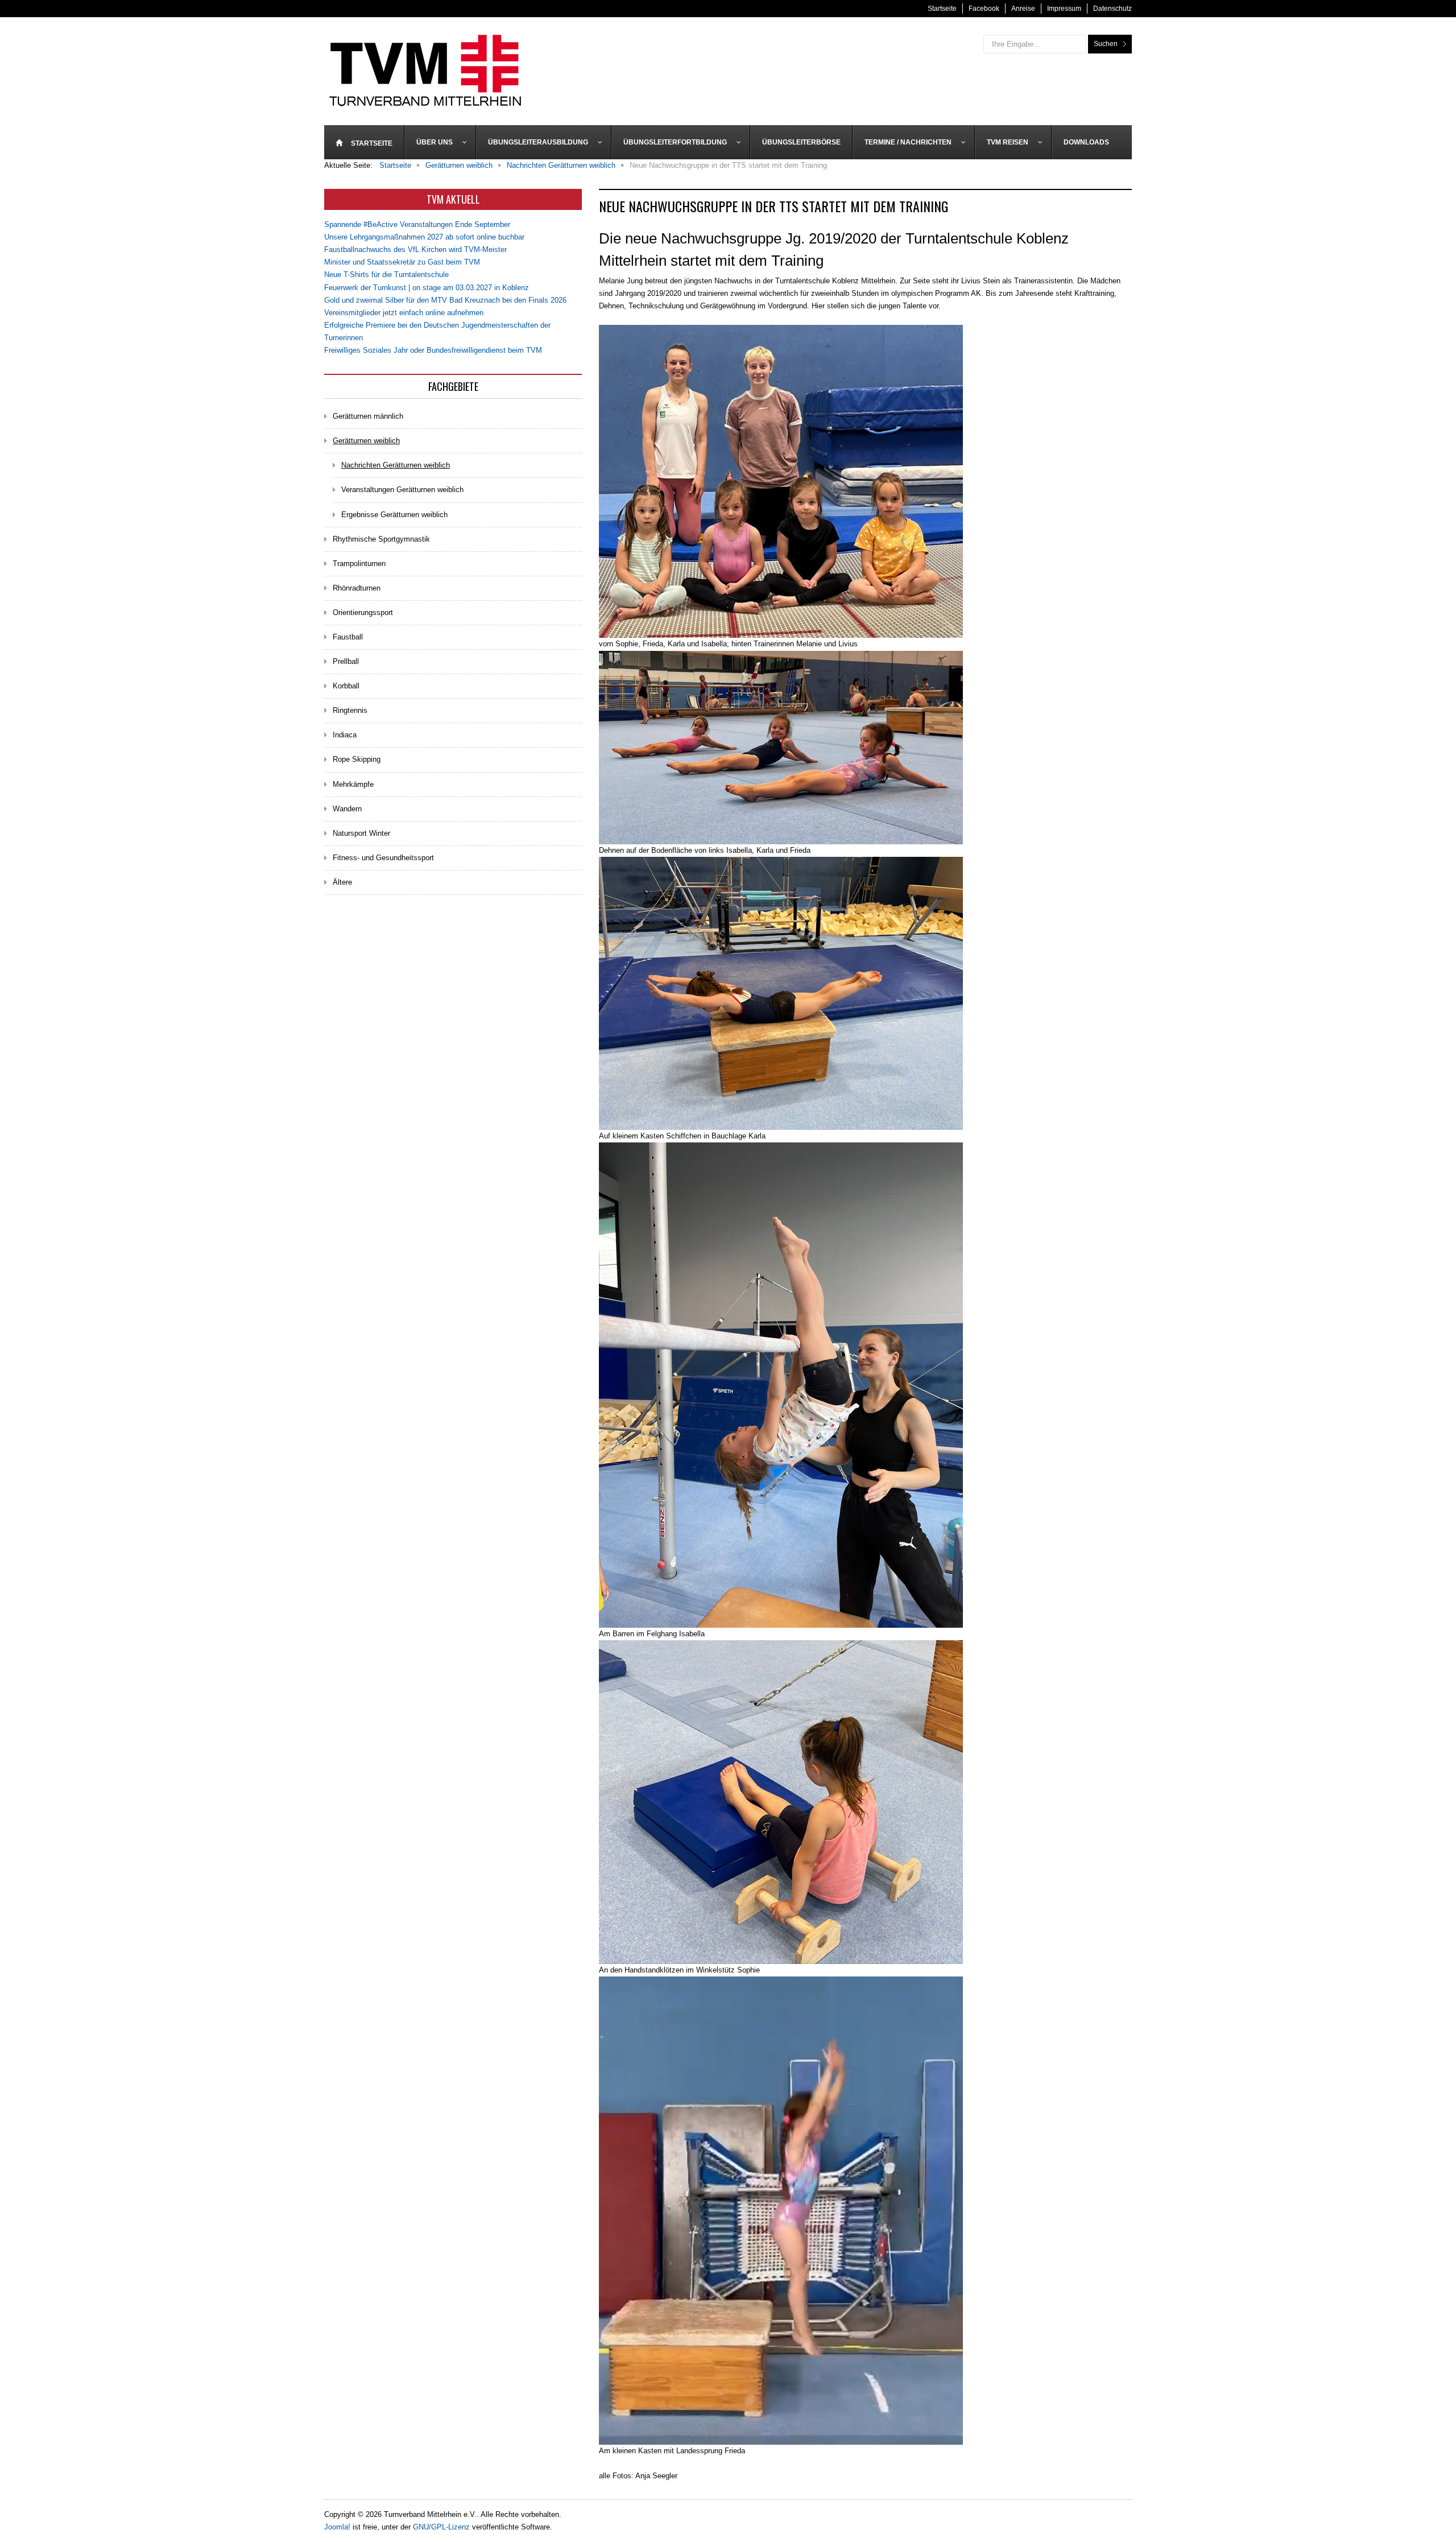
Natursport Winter (361, 833)
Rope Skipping (357, 759)
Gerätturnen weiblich (366, 441)
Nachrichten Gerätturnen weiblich (396, 465)
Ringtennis (350, 710)
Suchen (1106, 44)
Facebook (984, 9)
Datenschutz (1112, 9)
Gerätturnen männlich (368, 416)
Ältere (342, 882)
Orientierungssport (363, 612)
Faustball (348, 637)
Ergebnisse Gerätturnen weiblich (394, 515)
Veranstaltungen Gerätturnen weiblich (402, 490)
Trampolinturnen (359, 564)
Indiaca (345, 735)
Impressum (1064, 9)
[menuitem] (364, 142)
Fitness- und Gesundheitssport (383, 858)
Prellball (346, 661)
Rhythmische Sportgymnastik (381, 539)
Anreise (1023, 9)
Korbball (346, 686)
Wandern (347, 809)
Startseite (942, 9)
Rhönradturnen (357, 588)
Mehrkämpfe (353, 784)
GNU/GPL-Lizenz (441, 2527)
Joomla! (337, 2527)
